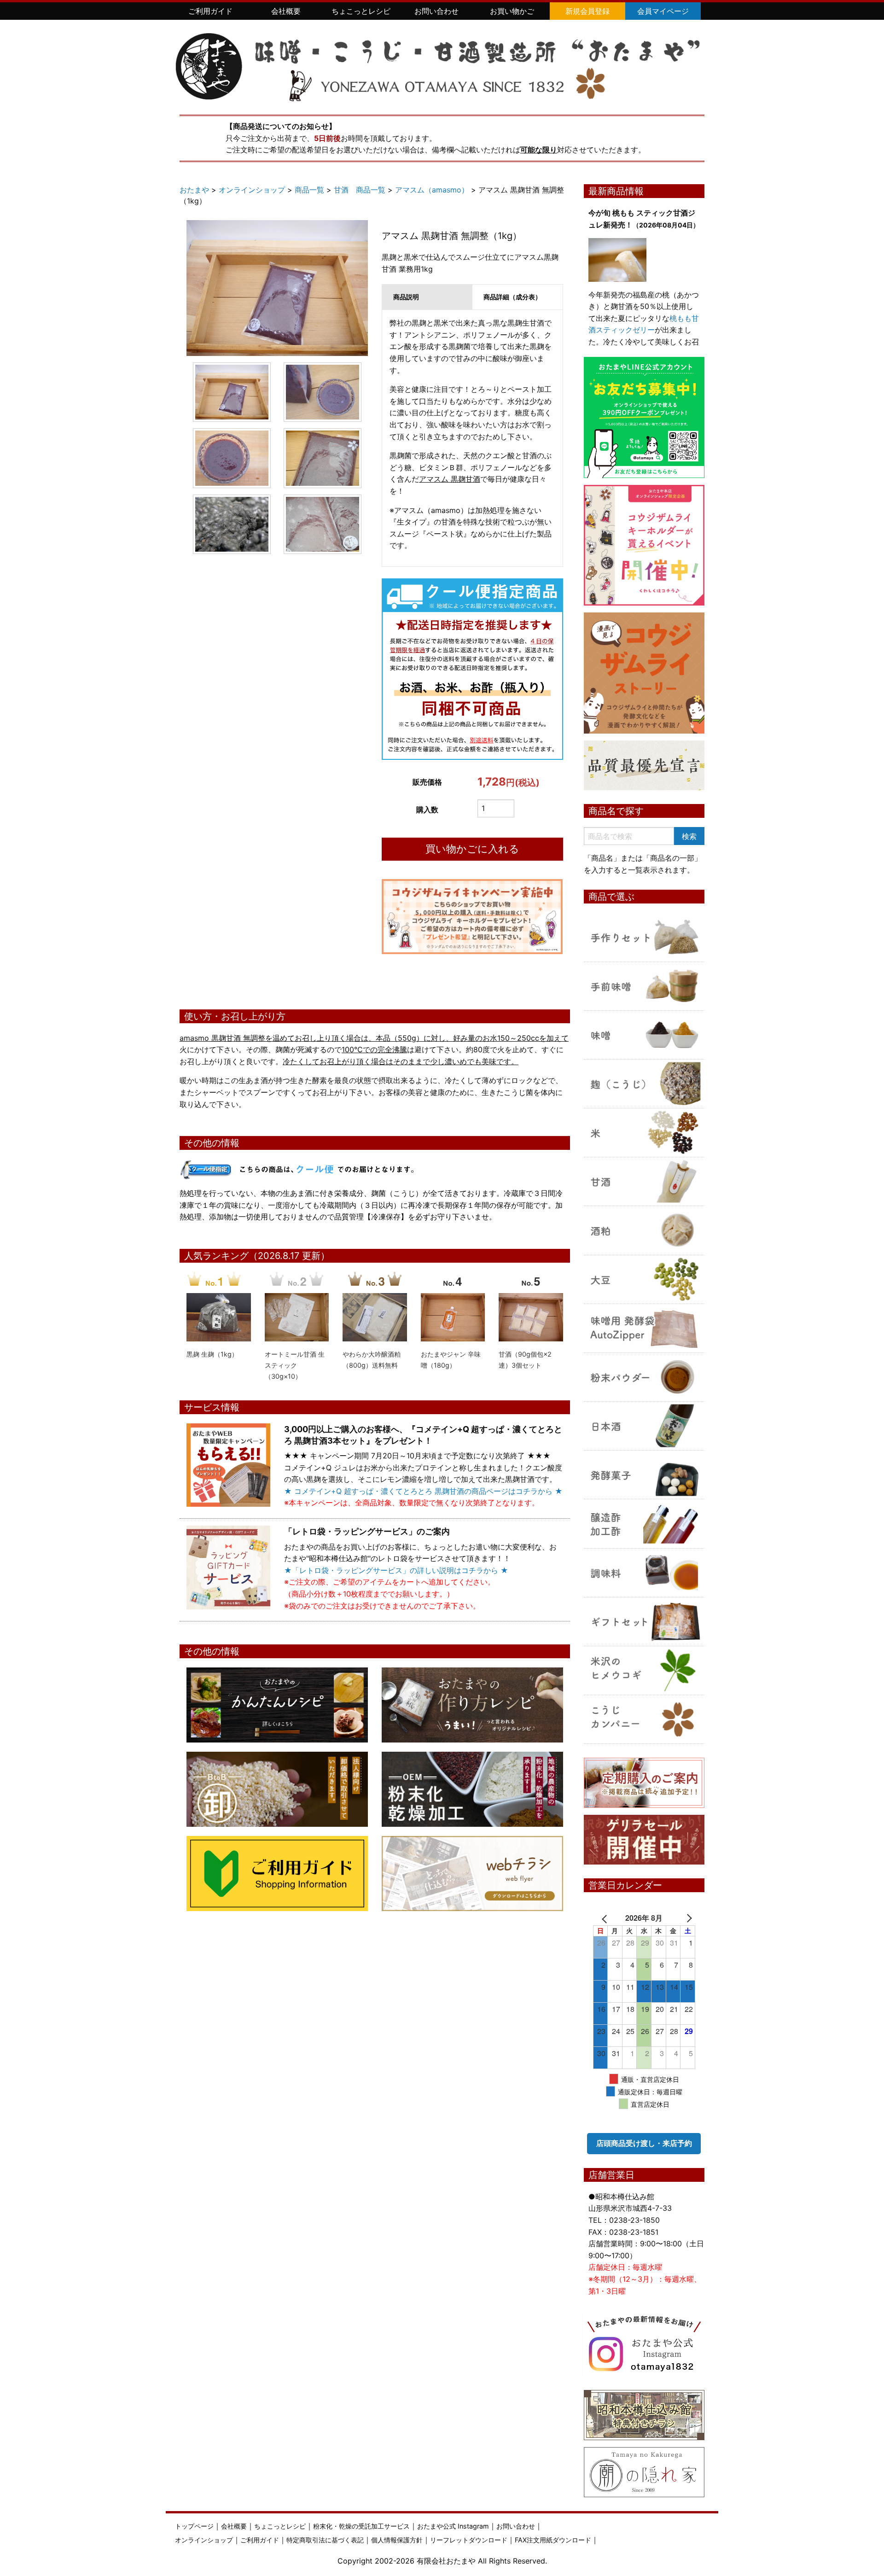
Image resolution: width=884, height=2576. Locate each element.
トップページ (194, 2526)
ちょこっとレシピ (361, 11)
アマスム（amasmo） (432, 190)
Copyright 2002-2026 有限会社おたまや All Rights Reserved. (442, 2561)
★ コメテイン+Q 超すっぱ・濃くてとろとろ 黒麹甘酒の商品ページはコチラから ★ (423, 1491)
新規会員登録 (587, 11)
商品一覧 (309, 190)
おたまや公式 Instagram (453, 2526)
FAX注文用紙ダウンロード (553, 2540)
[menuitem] (210, 11)
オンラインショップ (252, 190)
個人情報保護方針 (397, 2540)
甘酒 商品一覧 (360, 190)
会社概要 (286, 11)
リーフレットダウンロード (469, 2540)
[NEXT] (682, 1918)
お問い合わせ (436, 11)
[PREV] (606, 1918)
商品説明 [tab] (406, 297)
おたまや (194, 190)
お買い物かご (512, 11)
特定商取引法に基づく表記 (325, 2540)
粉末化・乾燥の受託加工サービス (361, 2526)
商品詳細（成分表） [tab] (512, 297)
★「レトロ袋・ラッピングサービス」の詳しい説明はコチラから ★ (396, 1570)
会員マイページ (663, 11)
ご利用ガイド (210, 11)
